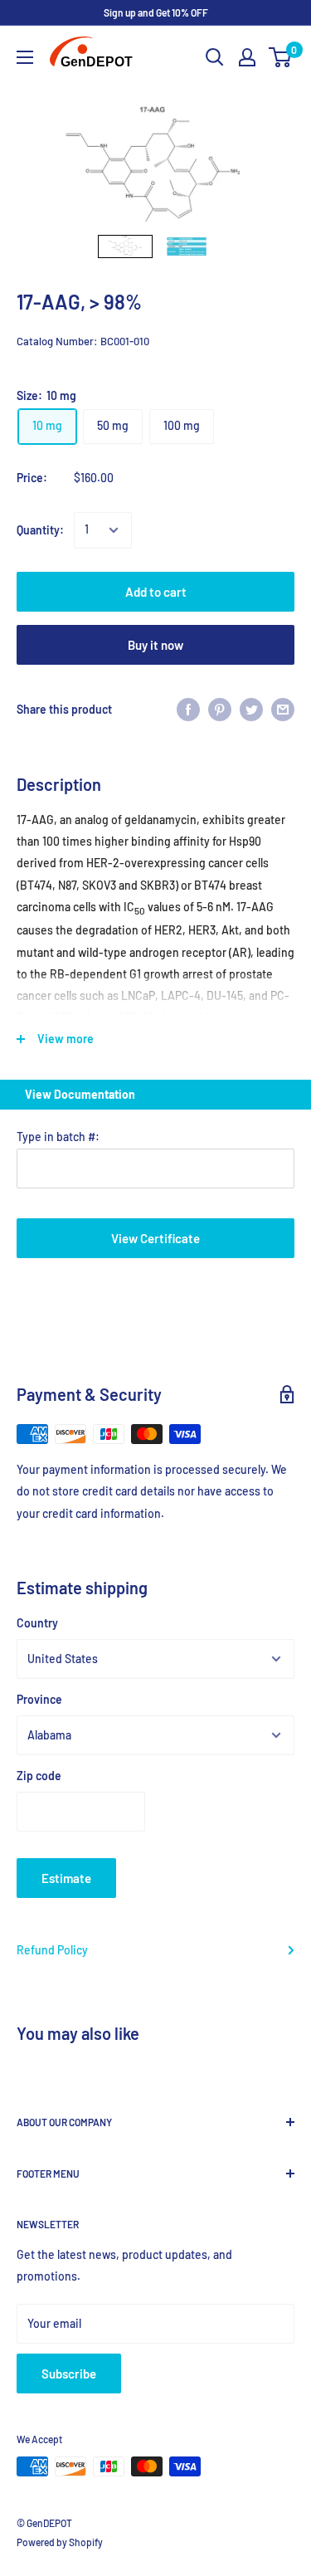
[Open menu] (25, 57)
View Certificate (155, 1238)
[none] (125, 247)
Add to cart (156, 592)
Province (39, 1699)
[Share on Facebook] (188, 710)
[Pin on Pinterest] (220, 710)
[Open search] (215, 57)
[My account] (247, 57)
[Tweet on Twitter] (251, 710)
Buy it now (155, 645)
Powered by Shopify (60, 2542)
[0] (281, 57)
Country (37, 1623)
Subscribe (69, 2374)
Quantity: (40, 530)
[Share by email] (283, 710)
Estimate (66, 1878)
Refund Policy (52, 1950)
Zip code (39, 1776)
